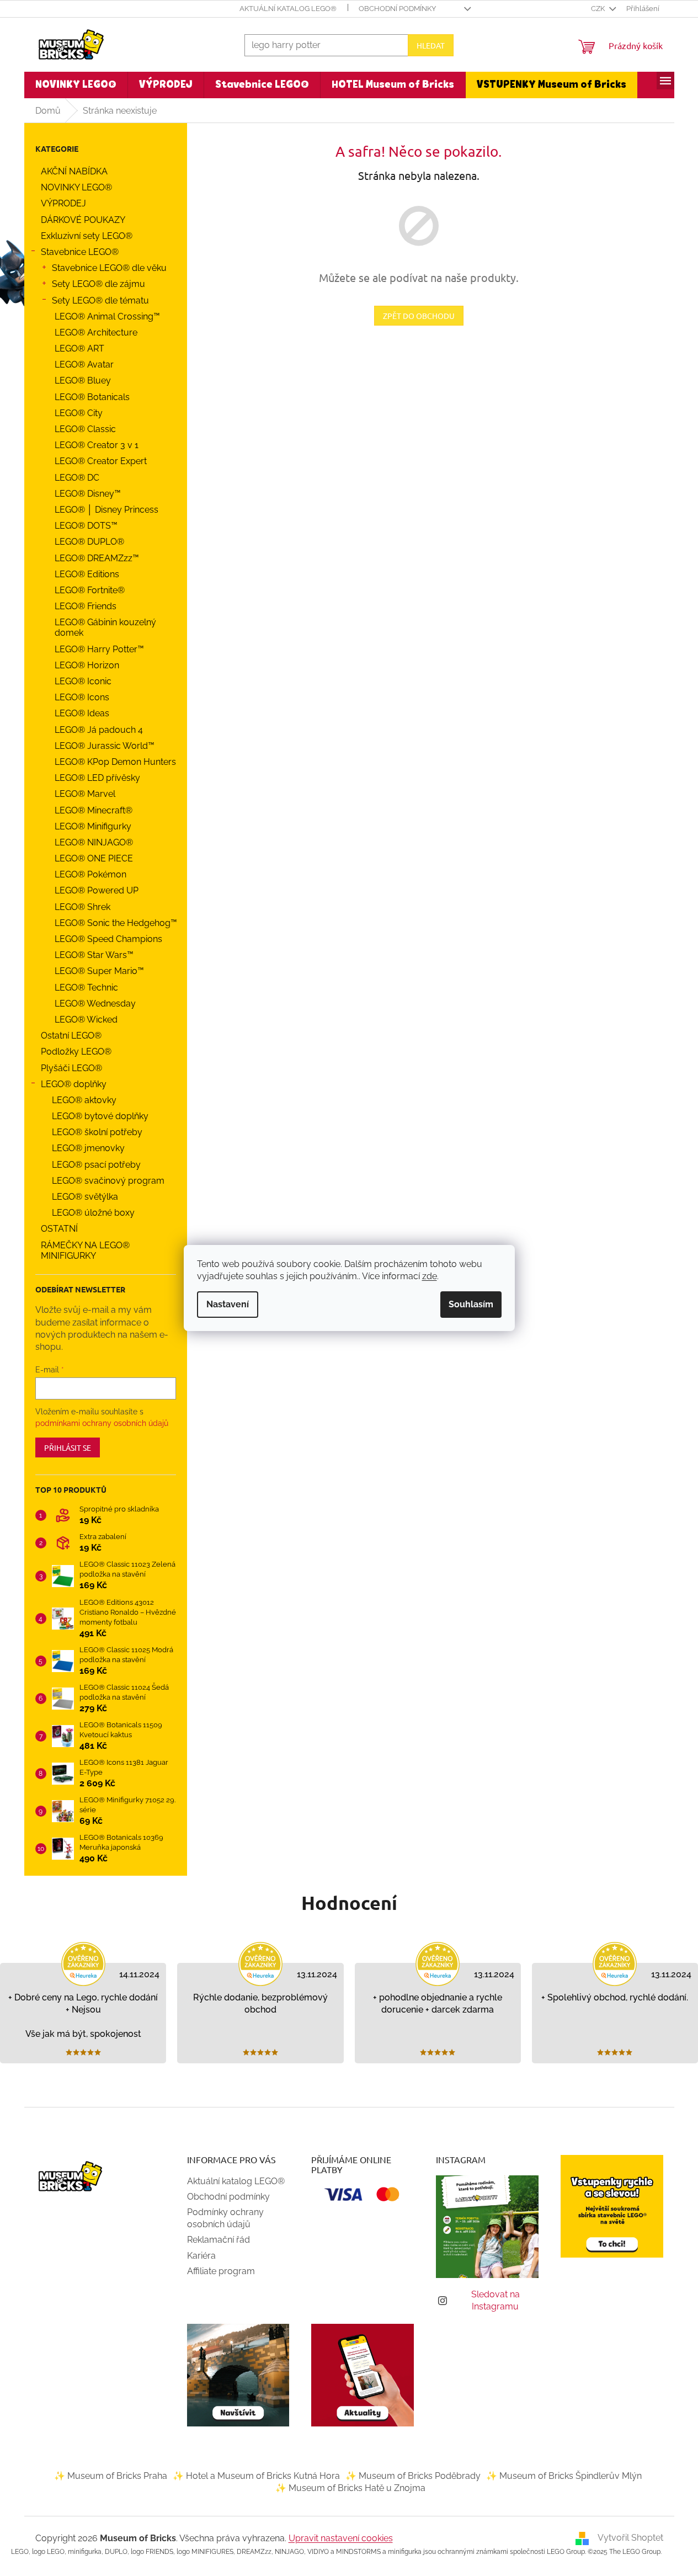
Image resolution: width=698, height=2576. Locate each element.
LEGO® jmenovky (88, 1148)
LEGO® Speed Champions (108, 939)
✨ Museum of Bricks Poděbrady (413, 2476)
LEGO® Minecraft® (94, 810)
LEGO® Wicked (86, 1020)
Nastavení (228, 1304)
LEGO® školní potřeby (97, 1132)
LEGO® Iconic (83, 681)
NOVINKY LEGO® (76, 187)
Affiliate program (221, 2271)
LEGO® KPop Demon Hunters (115, 762)
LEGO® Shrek (82, 907)
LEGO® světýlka (85, 1197)
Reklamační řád (219, 2240)
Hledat (431, 45)
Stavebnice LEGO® (80, 252)
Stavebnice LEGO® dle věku (109, 268)
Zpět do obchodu (419, 316)
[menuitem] (76, 85)
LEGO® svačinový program (108, 1181)
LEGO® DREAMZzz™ (97, 558)
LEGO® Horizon (87, 665)
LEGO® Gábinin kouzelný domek (105, 627)
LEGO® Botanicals (92, 397)
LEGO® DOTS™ (86, 526)
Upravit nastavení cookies (341, 2538)
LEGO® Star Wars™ (94, 955)
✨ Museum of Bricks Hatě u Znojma (350, 2488)
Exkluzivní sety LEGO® (87, 236)
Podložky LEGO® (76, 1052)
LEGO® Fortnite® (90, 590)
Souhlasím (471, 1304)
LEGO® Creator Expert (101, 461)
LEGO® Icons (82, 697)
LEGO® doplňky (74, 1084)
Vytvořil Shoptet (630, 2538)
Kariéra (201, 2256)
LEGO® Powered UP (97, 890)
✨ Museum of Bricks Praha (111, 2476)
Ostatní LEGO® (71, 1036)
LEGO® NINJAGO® (94, 842)
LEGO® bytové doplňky (100, 1116)
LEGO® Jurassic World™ (105, 746)
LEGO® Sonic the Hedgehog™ (116, 923)
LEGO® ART (79, 348)
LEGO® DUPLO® (89, 542)
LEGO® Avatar (84, 364)
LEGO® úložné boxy (93, 1213)
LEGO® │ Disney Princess (106, 510)
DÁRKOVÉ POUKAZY (83, 220)
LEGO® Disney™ (88, 494)
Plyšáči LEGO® (71, 1068)
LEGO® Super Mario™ (99, 971)
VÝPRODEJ (63, 203)
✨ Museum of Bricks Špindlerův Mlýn (564, 2476)
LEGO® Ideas (82, 713)
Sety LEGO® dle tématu (100, 300)
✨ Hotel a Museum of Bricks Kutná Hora (256, 2476)
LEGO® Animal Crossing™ (107, 316)
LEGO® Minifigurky (93, 826)
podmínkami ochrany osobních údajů (102, 1423)
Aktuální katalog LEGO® (288, 9)
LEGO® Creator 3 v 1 (97, 445)
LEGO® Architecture (96, 332)
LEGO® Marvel (85, 794)
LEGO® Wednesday (95, 1004)
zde (430, 1276)
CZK (599, 9)
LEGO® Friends (86, 606)
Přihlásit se (68, 1447)
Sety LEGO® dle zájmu (98, 284)
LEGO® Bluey (83, 380)
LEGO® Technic (86, 988)
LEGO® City (79, 413)
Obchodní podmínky (397, 9)
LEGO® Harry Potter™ (99, 649)
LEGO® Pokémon (90, 874)
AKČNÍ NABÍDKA (74, 171)
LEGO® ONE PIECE (94, 858)
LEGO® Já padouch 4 (99, 730)
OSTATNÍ (59, 1229)
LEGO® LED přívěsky (97, 778)
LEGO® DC (77, 478)
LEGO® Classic (85, 429)
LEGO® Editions (87, 574)
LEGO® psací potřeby (96, 1165)
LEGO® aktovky (84, 1100)
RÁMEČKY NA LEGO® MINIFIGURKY (85, 1250)
